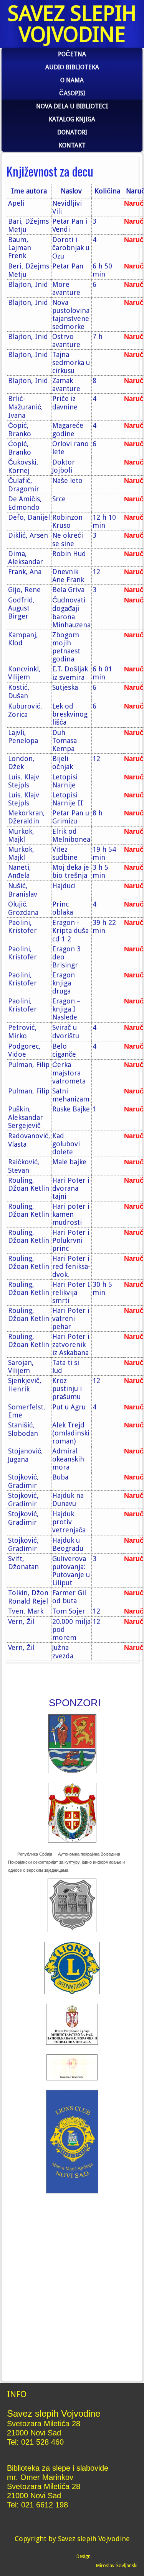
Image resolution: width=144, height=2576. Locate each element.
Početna (72, 54)
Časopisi (72, 93)
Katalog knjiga (72, 119)
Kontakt (72, 145)
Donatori (72, 132)
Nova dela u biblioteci (72, 106)
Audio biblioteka (72, 67)
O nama (72, 80)
